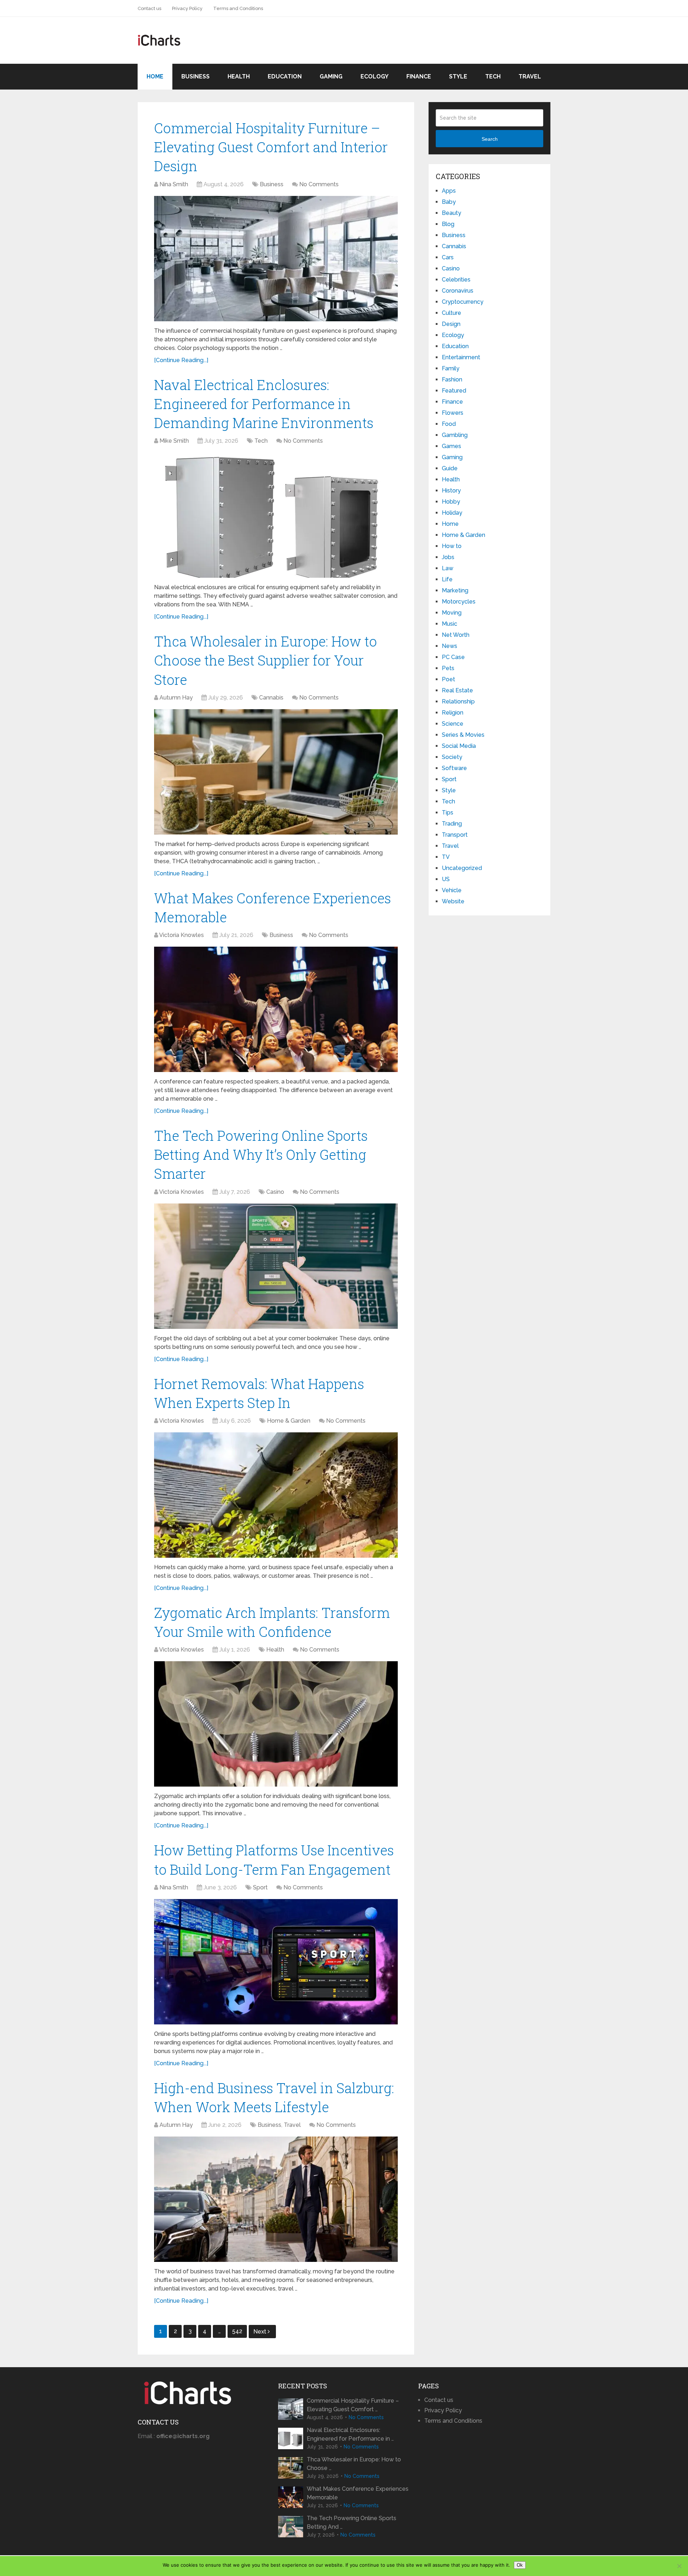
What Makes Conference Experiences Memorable (358, 2493)
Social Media (459, 746)
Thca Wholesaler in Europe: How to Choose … (354, 2464)
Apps (449, 191)
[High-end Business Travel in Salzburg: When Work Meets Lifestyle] (276, 2199)
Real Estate (457, 690)
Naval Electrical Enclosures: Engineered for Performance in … (350, 2434)
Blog (448, 224)
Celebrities (456, 280)
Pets (448, 668)
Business (195, 76)
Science (453, 724)
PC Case (453, 657)
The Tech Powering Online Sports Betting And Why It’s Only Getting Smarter (261, 1154)
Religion (453, 713)
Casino (275, 1192)
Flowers (453, 413)
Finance (419, 76)
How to (452, 546)
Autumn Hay (176, 698)
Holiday (452, 513)
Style (458, 76)
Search (490, 139)
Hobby (451, 502)
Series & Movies (463, 735)
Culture (451, 313)
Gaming (331, 76)
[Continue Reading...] (181, 360)
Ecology (374, 76)
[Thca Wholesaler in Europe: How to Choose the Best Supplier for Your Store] (276, 772)
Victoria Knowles (181, 935)
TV (446, 857)
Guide (450, 468)
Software (454, 768)
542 (237, 2331)
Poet (448, 679)
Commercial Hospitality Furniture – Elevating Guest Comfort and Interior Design (271, 147)
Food (449, 424)
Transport (455, 835)
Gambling (455, 435)
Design (451, 324)
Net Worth (456, 635)
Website (453, 901)
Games (451, 446)
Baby (449, 202)
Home (155, 76)
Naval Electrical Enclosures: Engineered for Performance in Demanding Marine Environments (264, 404)
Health (239, 76)
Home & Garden (289, 1421)
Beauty (451, 213)
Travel (530, 76)
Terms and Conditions (238, 8)
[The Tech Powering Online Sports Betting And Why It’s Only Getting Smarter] (276, 1266)
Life (447, 579)
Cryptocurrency (463, 302)
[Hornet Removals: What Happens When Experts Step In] (276, 1495)
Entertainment (461, 357)
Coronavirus (458, 291)
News (450, 646)
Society (452, 757)
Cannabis (271, 698)
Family (451, 368)
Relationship (458, 701)
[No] (679, 2566)
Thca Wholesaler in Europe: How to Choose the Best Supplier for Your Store (266, 660)
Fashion (452, 379)
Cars (448, 257)
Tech (493, 76)
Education (285, 76)
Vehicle (452, 890)
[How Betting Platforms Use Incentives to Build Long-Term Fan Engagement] (276, 1962)
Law (448, 568)
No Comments (319, 184)
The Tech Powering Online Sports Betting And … (352, 2522)
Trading (452, 824)
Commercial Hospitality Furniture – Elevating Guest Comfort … (353, 2405)
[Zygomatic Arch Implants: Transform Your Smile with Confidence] (276, 1724)
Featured (454, 391)
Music (450, 624)
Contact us (149, 8)
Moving (452, 613)
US (446, 879)
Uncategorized (462, 868)
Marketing (455, 590)
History (451, 491)
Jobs (448, 557)
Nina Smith (174, 184)
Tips (448, 813)
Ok (520, 2565)
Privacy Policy (187, 8)
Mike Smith (174, 441)
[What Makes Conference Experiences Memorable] (276, 1009)
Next (261, 2332)
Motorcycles (459, 602)
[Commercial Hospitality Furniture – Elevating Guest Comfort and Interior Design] (276, 259)
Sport (260, 1887)
